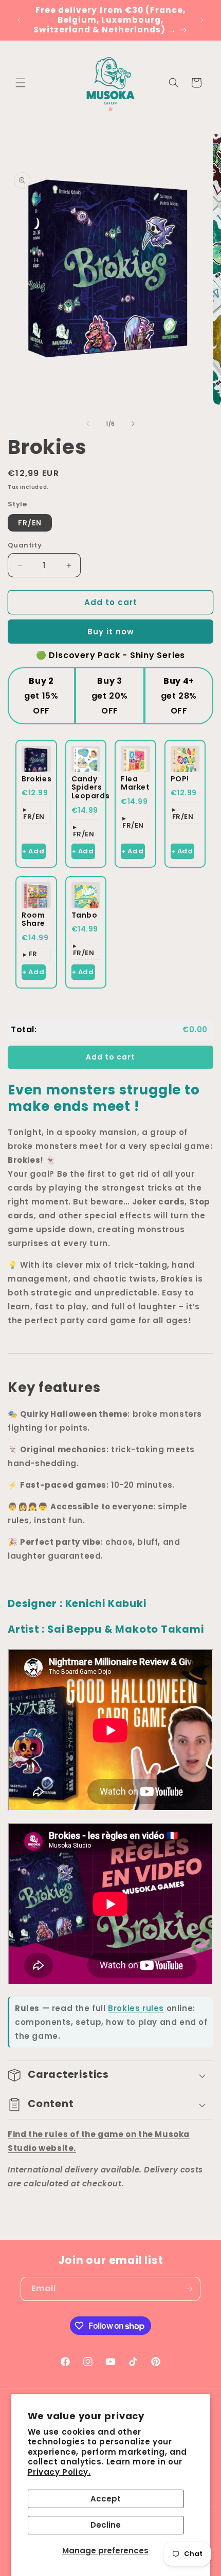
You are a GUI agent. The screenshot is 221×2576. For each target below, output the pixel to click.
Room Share (33, 919)
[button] (21, 83)
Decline (106, 2525)
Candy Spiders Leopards (91, 788)
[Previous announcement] (19, 20)
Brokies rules (136, 2008)
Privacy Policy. (59, 2472)
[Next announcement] (202, 20)
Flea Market (135, 783)
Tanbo (85, 915)
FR (33, 954)
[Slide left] (88, 424)
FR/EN (30, 523)
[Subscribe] (189, 2289)
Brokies (36, 779)
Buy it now (111, 632)
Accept (106, 2499)
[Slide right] (133, 424)
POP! (180, 779)
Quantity (25, 545)
